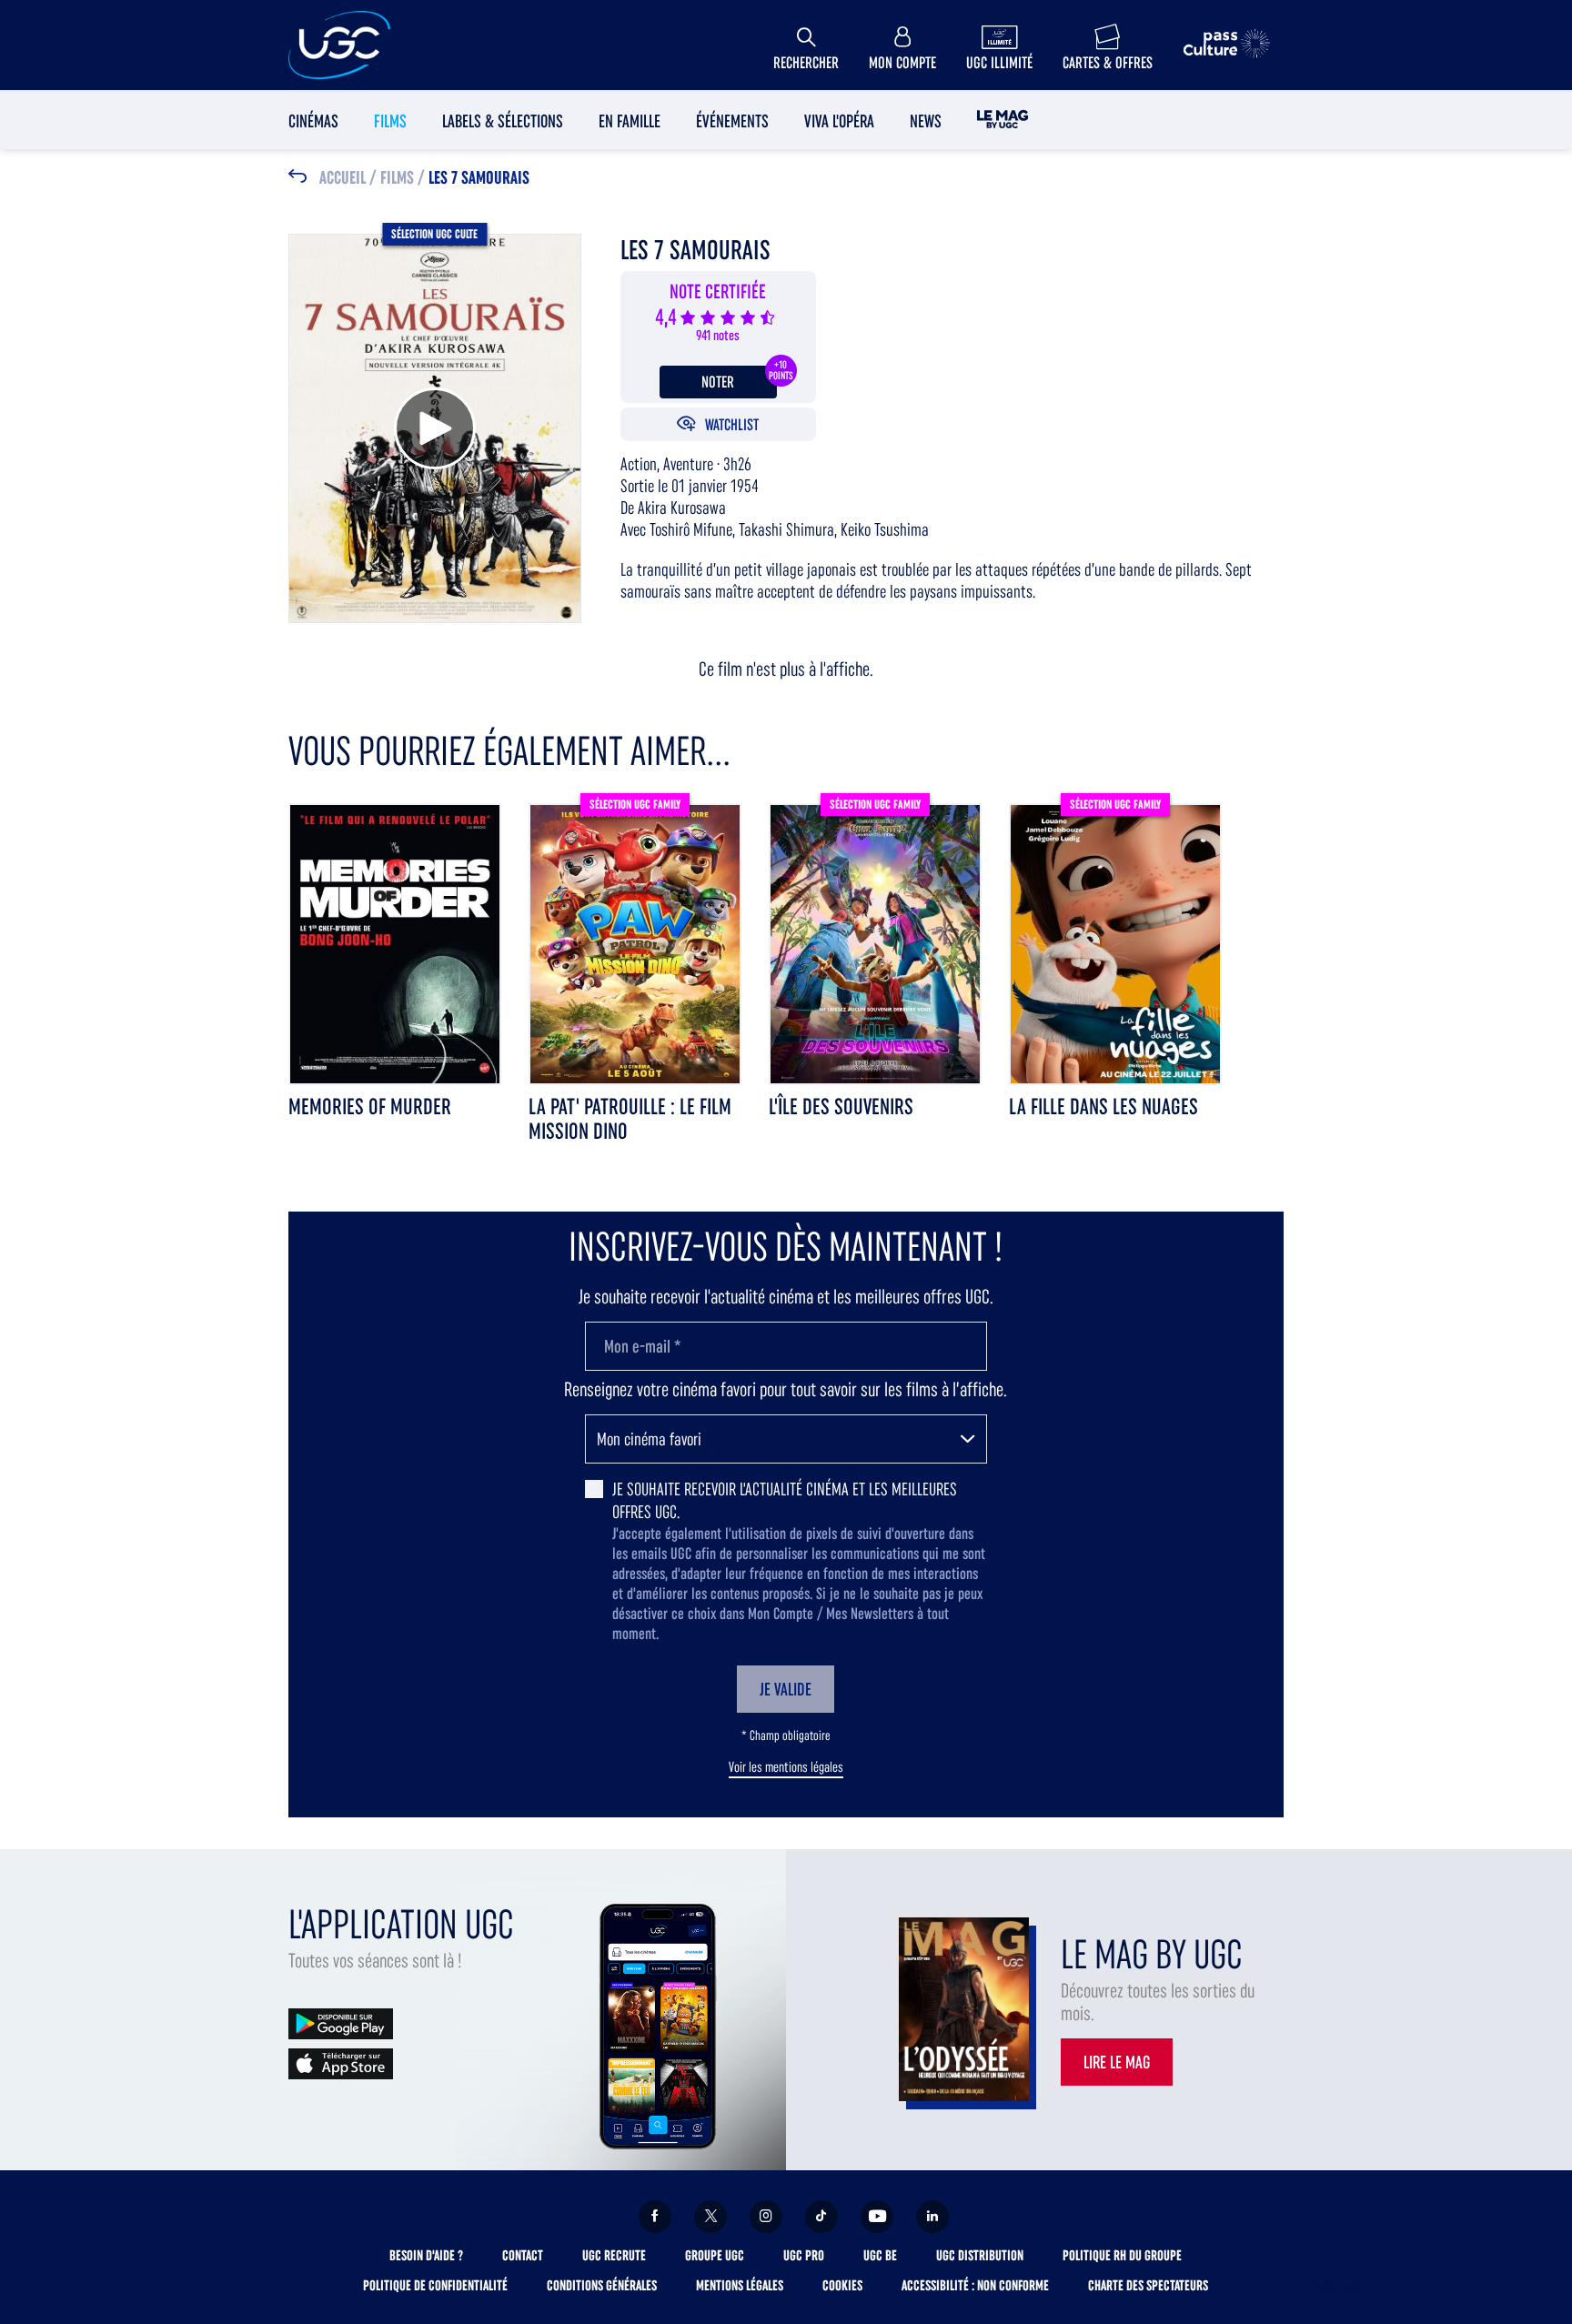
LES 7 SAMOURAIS (479, 178)
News (926, 121)
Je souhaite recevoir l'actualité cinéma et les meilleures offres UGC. (785, 1500)
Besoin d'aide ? (426, 2255)
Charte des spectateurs (1148, 2285)
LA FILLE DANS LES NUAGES (1103, 1107)
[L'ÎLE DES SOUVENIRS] (875, 943)
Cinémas (313, 121)
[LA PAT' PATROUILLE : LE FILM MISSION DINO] (635, 943)
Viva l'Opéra (839, 121)
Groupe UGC (715, 2255)
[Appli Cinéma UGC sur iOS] (341, 2062)
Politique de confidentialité (435, 2285)
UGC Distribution (980, 2255)
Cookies (842, 2285)
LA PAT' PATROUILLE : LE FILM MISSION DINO (630, 1119)
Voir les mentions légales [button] (786, 1767)
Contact (523, 2255)
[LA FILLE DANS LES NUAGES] (1115, 943)
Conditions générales (602, 2285)
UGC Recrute (614, 2255)
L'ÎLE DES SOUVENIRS (841, 1107)
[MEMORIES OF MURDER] (395, 943)
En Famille (630, 121)
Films (390, 121)
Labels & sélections (503, 121)
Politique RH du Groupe (1122, 2255)
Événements (732, 121)
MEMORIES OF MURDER (370, 1107)
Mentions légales (740, 2285)
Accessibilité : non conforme (975, 2285)
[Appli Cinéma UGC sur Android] (341, 2022)
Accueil (343, 178)
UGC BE (880, 2255)
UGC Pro (804, 2255)
